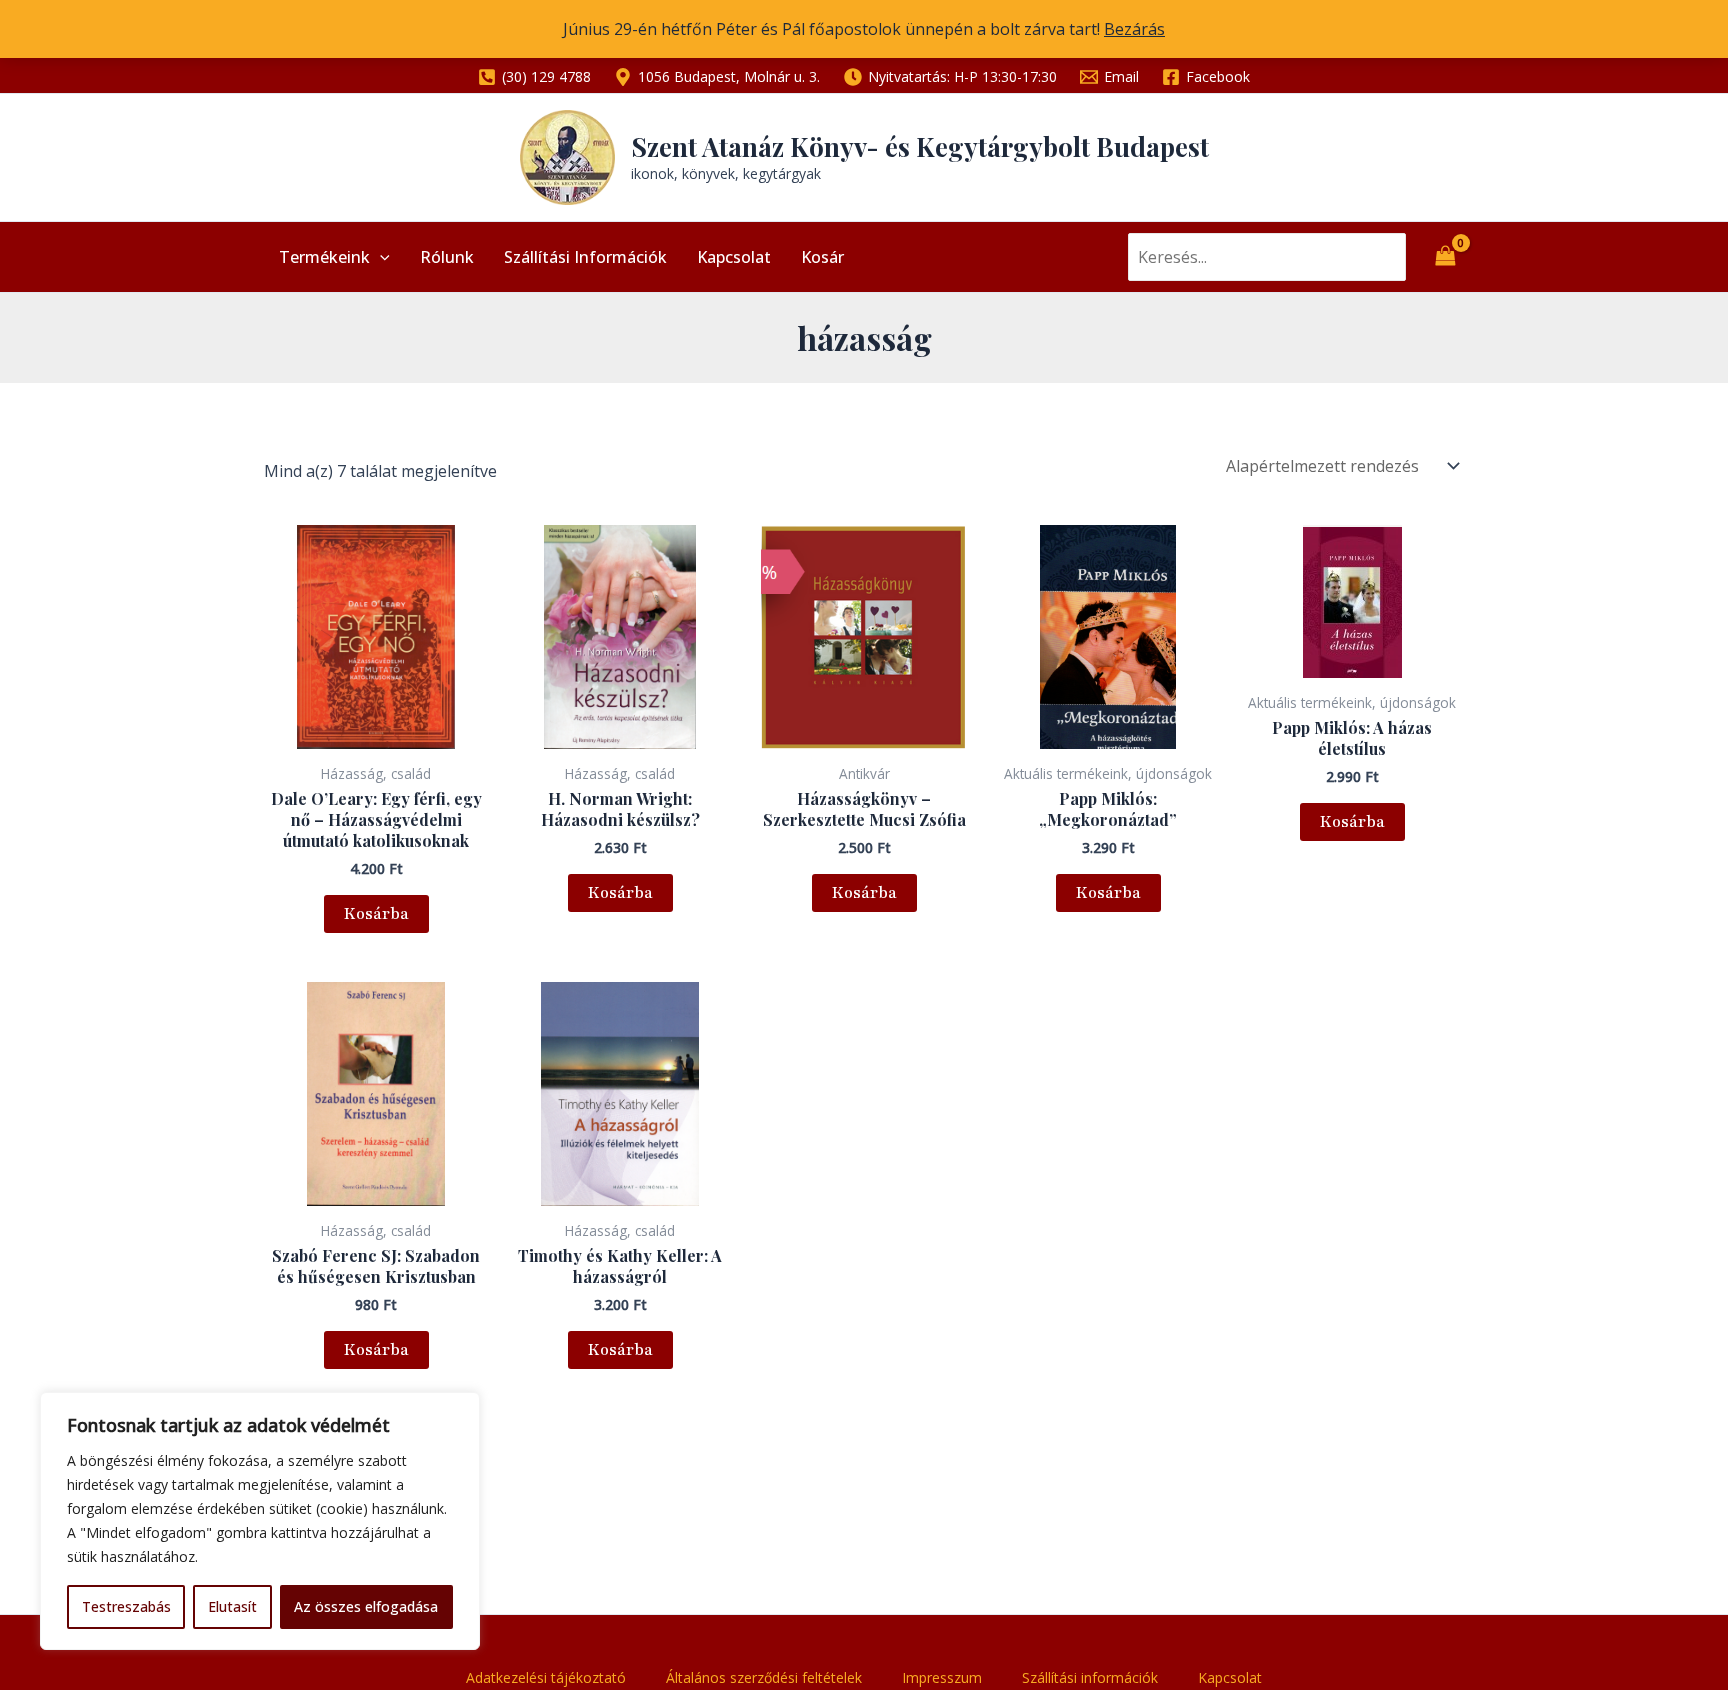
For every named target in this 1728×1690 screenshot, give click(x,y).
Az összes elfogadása (366, 1606)
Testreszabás (126, 1606)
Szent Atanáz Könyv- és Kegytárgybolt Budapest (920, 146)
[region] (260, 1521)
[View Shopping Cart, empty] (1445, 257)
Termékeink (324, 257)
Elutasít (232, 1606)
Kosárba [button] (376, 914)
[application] (380, 257)
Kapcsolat (734, 257)
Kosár (822, 257)
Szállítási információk (585, 257)
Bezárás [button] (1134, 29)
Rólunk (447, 257)
